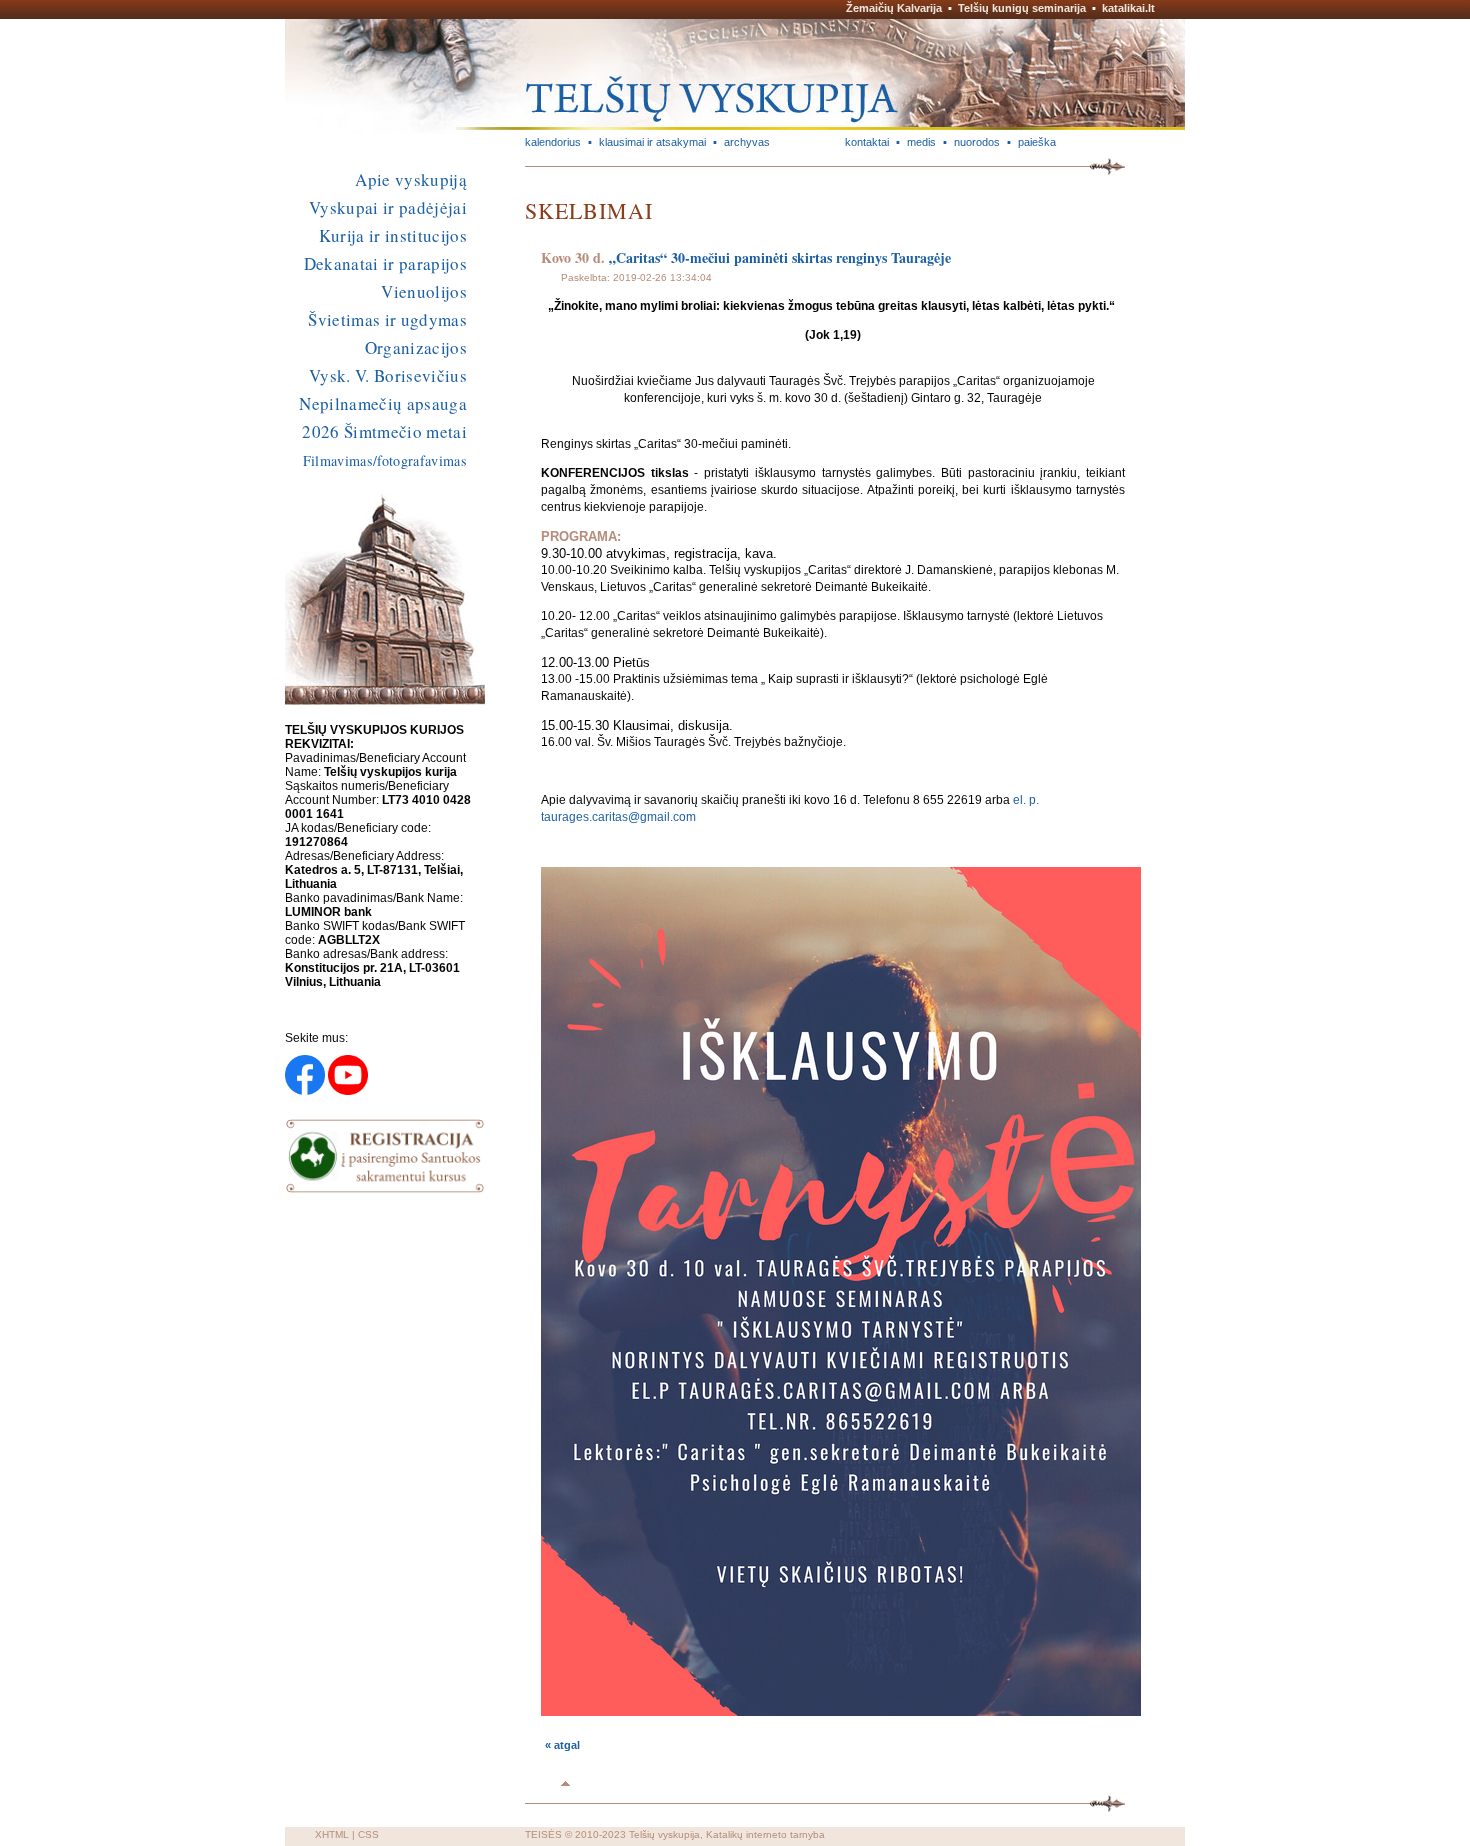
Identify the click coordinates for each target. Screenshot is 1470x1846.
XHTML (332, 1834)
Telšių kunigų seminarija (1022, 8)
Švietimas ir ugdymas (387, 319)
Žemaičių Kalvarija (894, 8)
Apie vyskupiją (411, 179)
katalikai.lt (1128, 8)
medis (921, 142)
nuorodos (977, 142)
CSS (368, 1834)
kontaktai (867, 142)
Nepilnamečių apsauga (383, 403)
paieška (1037, 142)
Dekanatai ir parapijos (385, 263)
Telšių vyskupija (664, 1834)
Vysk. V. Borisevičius (388, 375)
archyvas (747, 142)
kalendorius (553, 142)
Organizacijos (416, 347)
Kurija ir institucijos (393, 235)
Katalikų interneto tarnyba (765, 1834)
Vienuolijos (424, 291)
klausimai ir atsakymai (652, 142)
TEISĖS (543, 1834)
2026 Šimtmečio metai (384, 431)
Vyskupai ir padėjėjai (388, 207)
